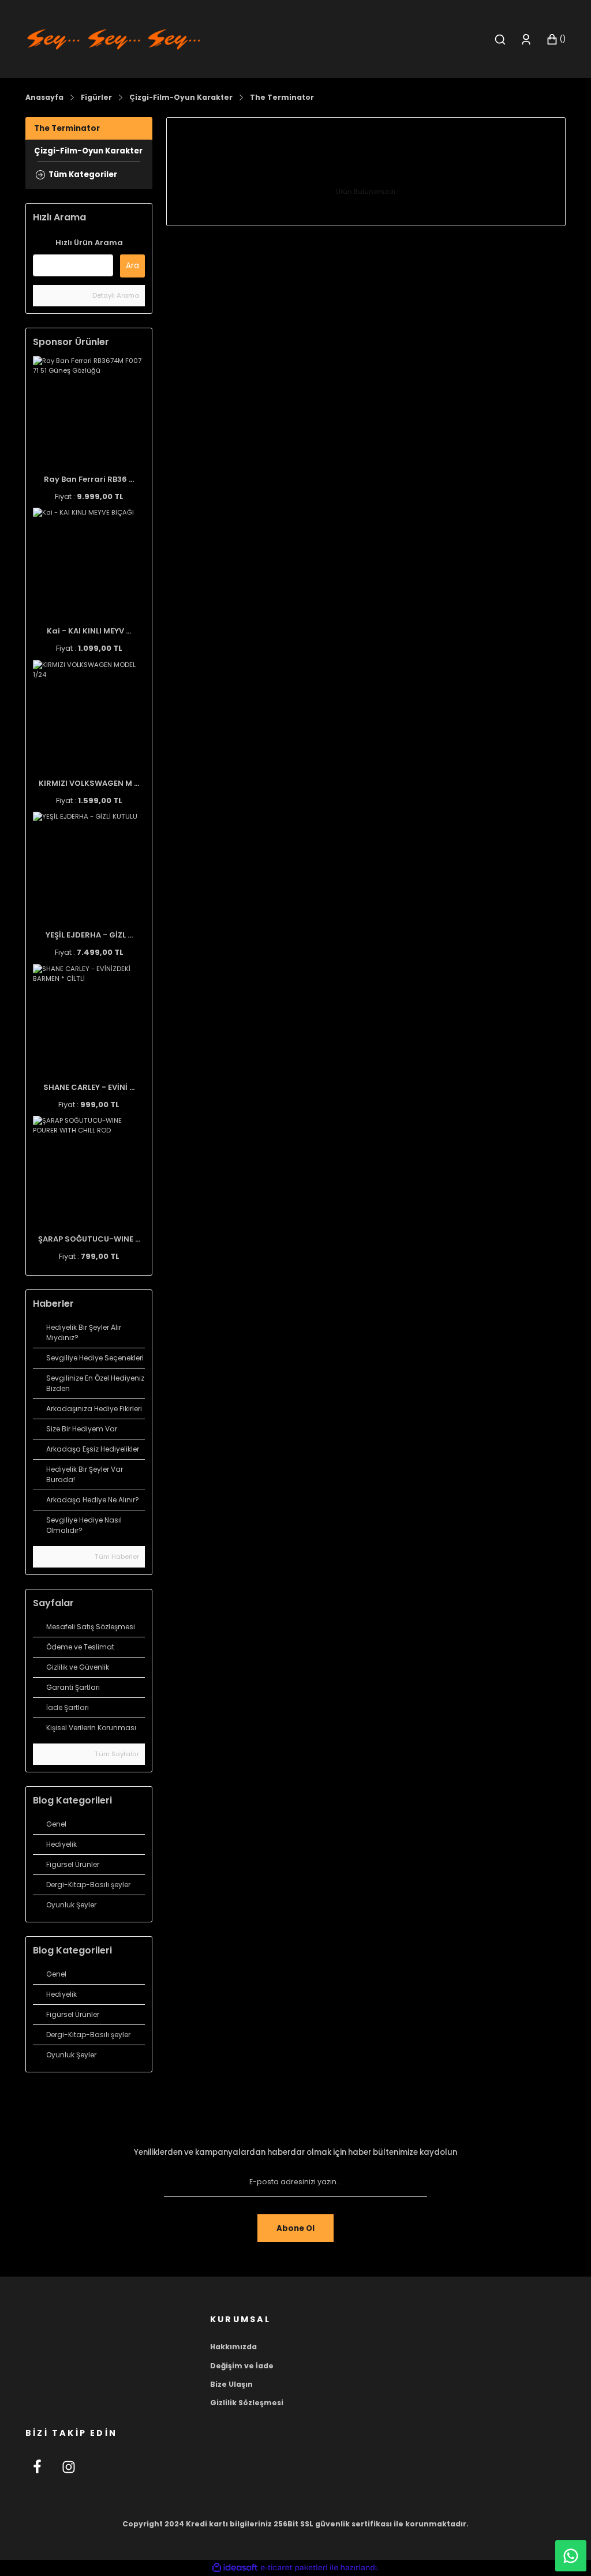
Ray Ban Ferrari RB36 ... (89, 479)
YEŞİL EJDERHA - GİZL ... (89, 935)
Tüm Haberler (116, 1557)
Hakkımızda (233, 2347)
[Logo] (114, 39)
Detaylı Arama (115, 295)
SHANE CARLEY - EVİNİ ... (89, 1087)
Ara (132, 266)
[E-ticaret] (294, 2568)
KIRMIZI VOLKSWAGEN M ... (89, 783)
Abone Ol (295, 2228)
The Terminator (282, 97)
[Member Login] (526, 40)
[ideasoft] (235, 2568)
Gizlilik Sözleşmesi (247, 2403)
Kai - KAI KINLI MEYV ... (89, 631)
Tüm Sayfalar (116, 1754)
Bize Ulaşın (231, 2384)
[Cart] (556, 40)
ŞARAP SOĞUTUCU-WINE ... (89, 1239)
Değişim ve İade (242, 2366)
